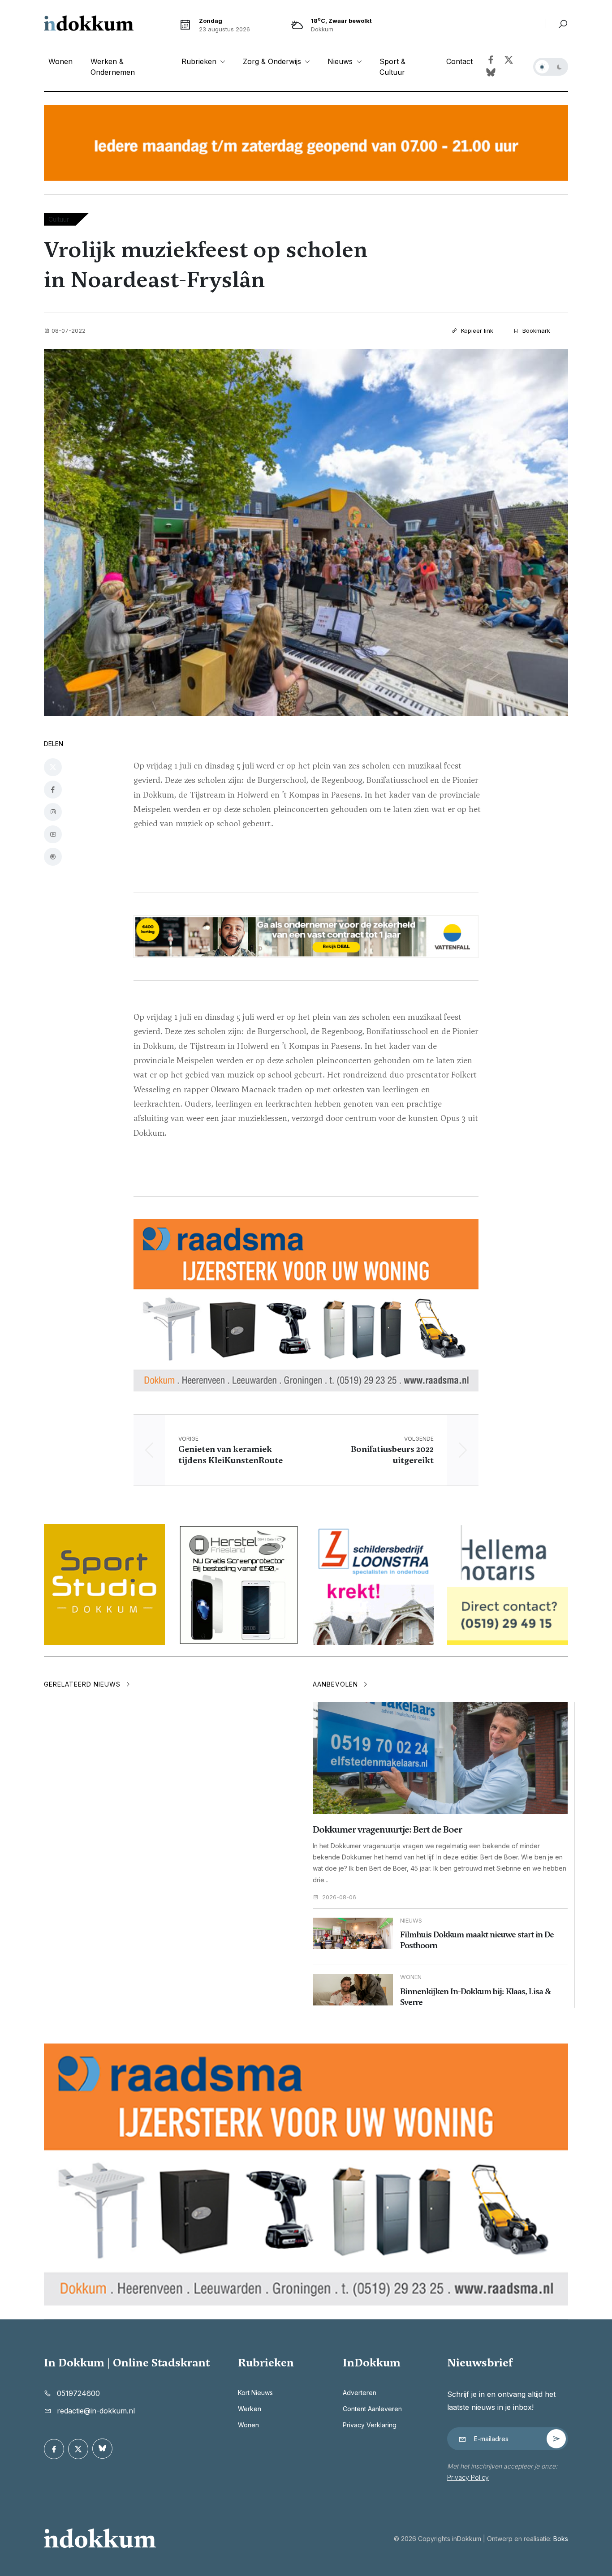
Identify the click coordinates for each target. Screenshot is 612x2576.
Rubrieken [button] (200, 61)
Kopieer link (476, 331)
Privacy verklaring (370, 2425)
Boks (561, 2539)
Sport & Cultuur (392, 67)
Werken (250, 2409)
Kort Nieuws (255, 2393)
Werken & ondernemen (113, 67)
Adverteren (360, 2393)
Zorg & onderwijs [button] (273, 61)
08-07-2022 (69, 331)
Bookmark (535, 331)
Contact (459, 61)
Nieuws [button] (341, 61)
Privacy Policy (468, 2477)
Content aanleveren (372, 2409)
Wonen (60, 61)
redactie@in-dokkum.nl (96, 2411)
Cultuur (59, 219)
